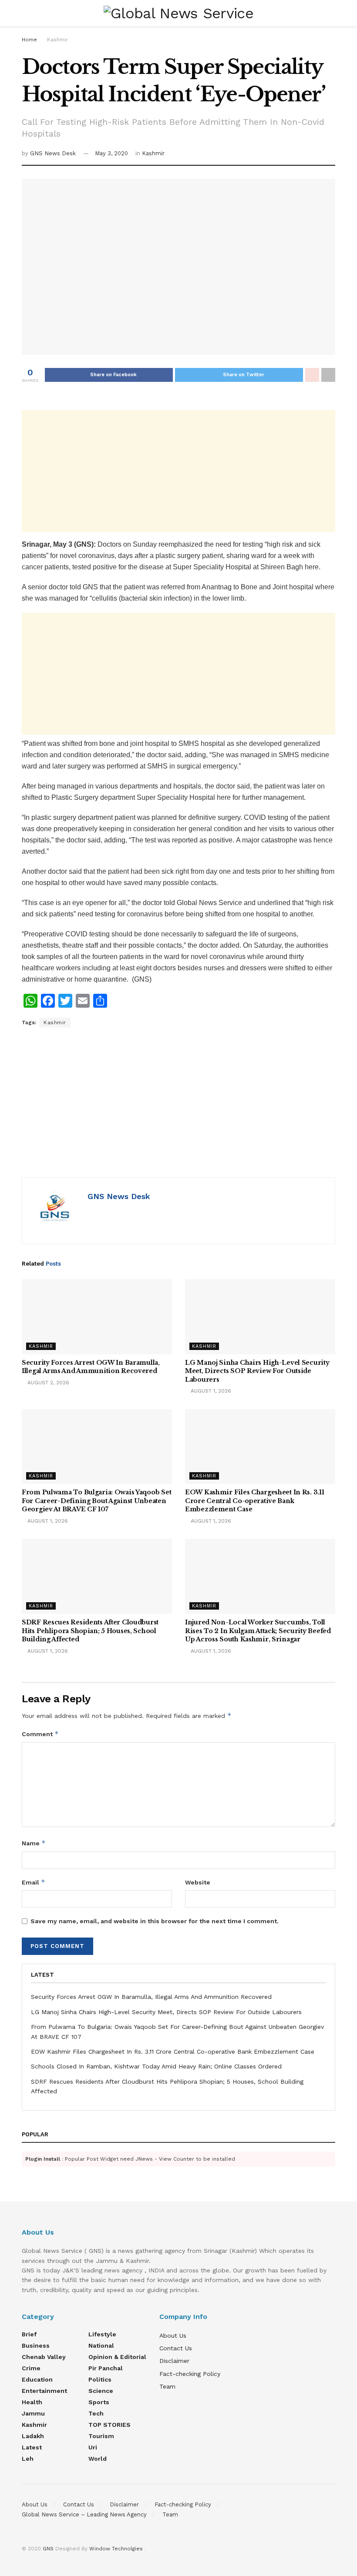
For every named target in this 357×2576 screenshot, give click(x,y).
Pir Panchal (106, 2368)
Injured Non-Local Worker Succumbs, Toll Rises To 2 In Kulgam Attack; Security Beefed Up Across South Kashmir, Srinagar (258, 1631)
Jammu (33, 2413)
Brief (29, 2334)
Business (36, 2345)
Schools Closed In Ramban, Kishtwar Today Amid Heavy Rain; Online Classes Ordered (156, 2066)
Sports (99, 2402)
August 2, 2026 (47, 1383)
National (101, 2345)
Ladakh (33, 2436)
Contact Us (176, 2348)
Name (34, 1843)
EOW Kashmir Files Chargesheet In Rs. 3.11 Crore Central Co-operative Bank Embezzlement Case (255, 1501)
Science (101, 2391)
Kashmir (57, 40)
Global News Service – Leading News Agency (84, 2514)
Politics (100, 2379)
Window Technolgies (116, 2549)
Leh (28, 2459)
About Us (173, 2335)
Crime (31, 2368)
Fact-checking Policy (190, 2374)
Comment (40, 1734)
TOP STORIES (109, 2425)
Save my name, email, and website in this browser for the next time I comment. (155, 1921)
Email (34, 1882)
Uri (93, 2447)
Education (37, 2379)
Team (167, 2386)
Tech (96, 2413)
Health (32, 2402)
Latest (32, 2447)
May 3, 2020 (111, 153)
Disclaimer (174, 2361)
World (98, 2459)
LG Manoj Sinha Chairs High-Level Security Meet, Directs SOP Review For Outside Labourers (257, 1371)
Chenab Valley (44, 2357)
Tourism (101, 2436)
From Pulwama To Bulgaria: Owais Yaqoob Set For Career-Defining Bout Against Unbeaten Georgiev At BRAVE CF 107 (96, 1501)
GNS (48, 2549)
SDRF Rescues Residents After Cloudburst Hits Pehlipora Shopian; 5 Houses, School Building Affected (90, 1631)
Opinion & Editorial (117, 2357)
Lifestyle (102, 2334)
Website (198, 1882)
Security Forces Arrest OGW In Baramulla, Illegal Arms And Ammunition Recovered (91, 1367)
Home (29, 40)
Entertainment (44, 2391)
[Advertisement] (178, 471)
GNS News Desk (53, 153)
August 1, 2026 (210, 1391)
